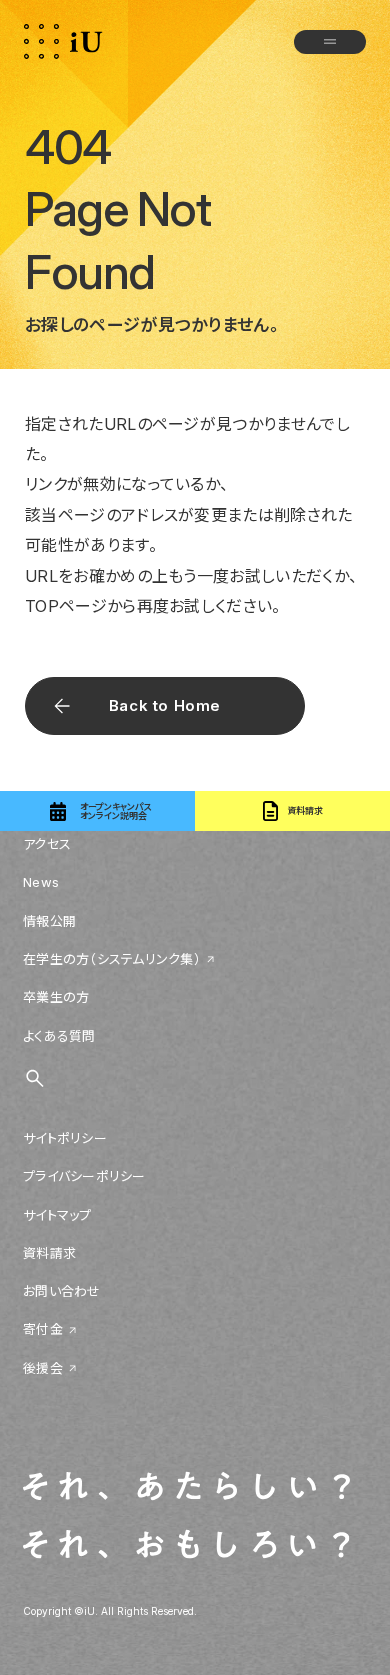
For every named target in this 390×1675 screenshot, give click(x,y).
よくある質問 (59, 1036)
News (41, 882)
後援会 (43, 1368)
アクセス (47, 844)
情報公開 (49, 921)
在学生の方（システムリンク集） (112, 959)
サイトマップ (57, 1215)
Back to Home (165, 705)
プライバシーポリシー (84, 1176)
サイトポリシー (65, 1138)
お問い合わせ (62, 1291)
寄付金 (43, 1329)
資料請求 (49, 1253)
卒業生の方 (56, 997)
